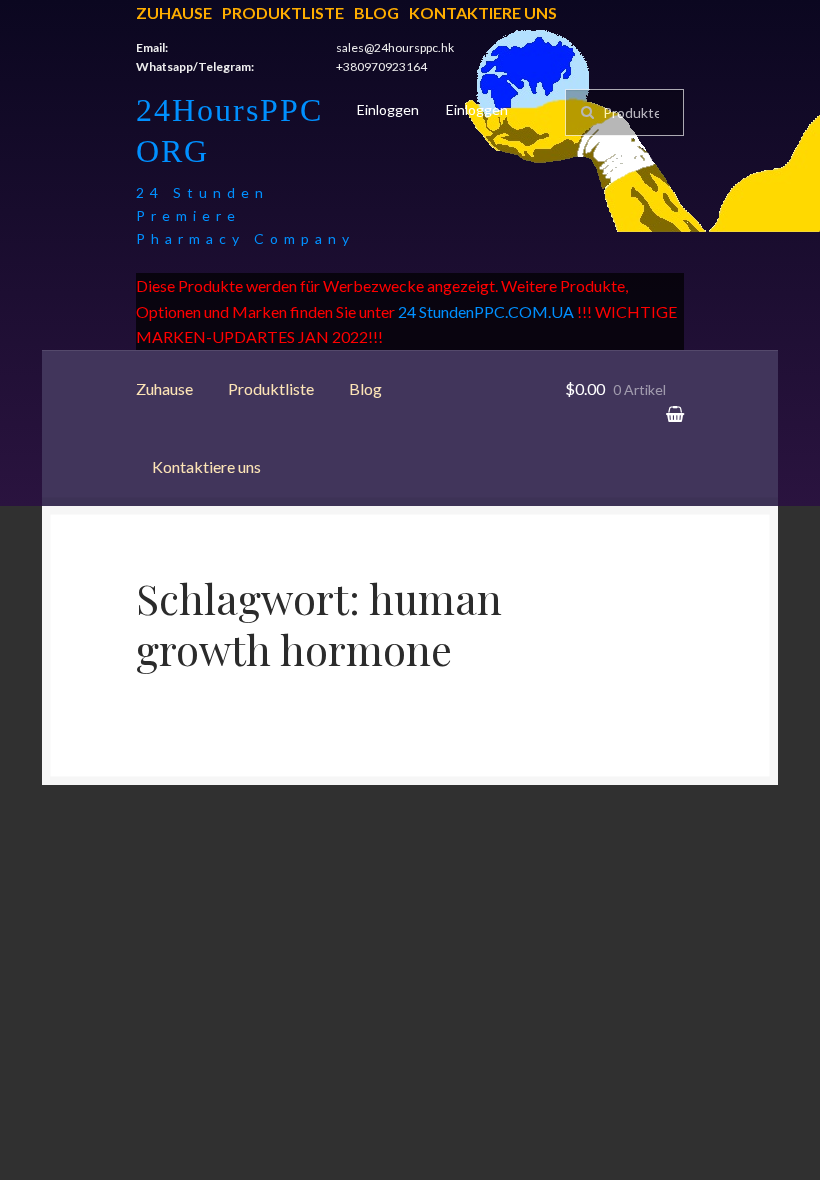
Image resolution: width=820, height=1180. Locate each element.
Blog (376, 12)
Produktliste (283, 12)
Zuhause (174, 12)
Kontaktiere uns (483, 12)
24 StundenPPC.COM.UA (486, 311)
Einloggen (388, 109)
